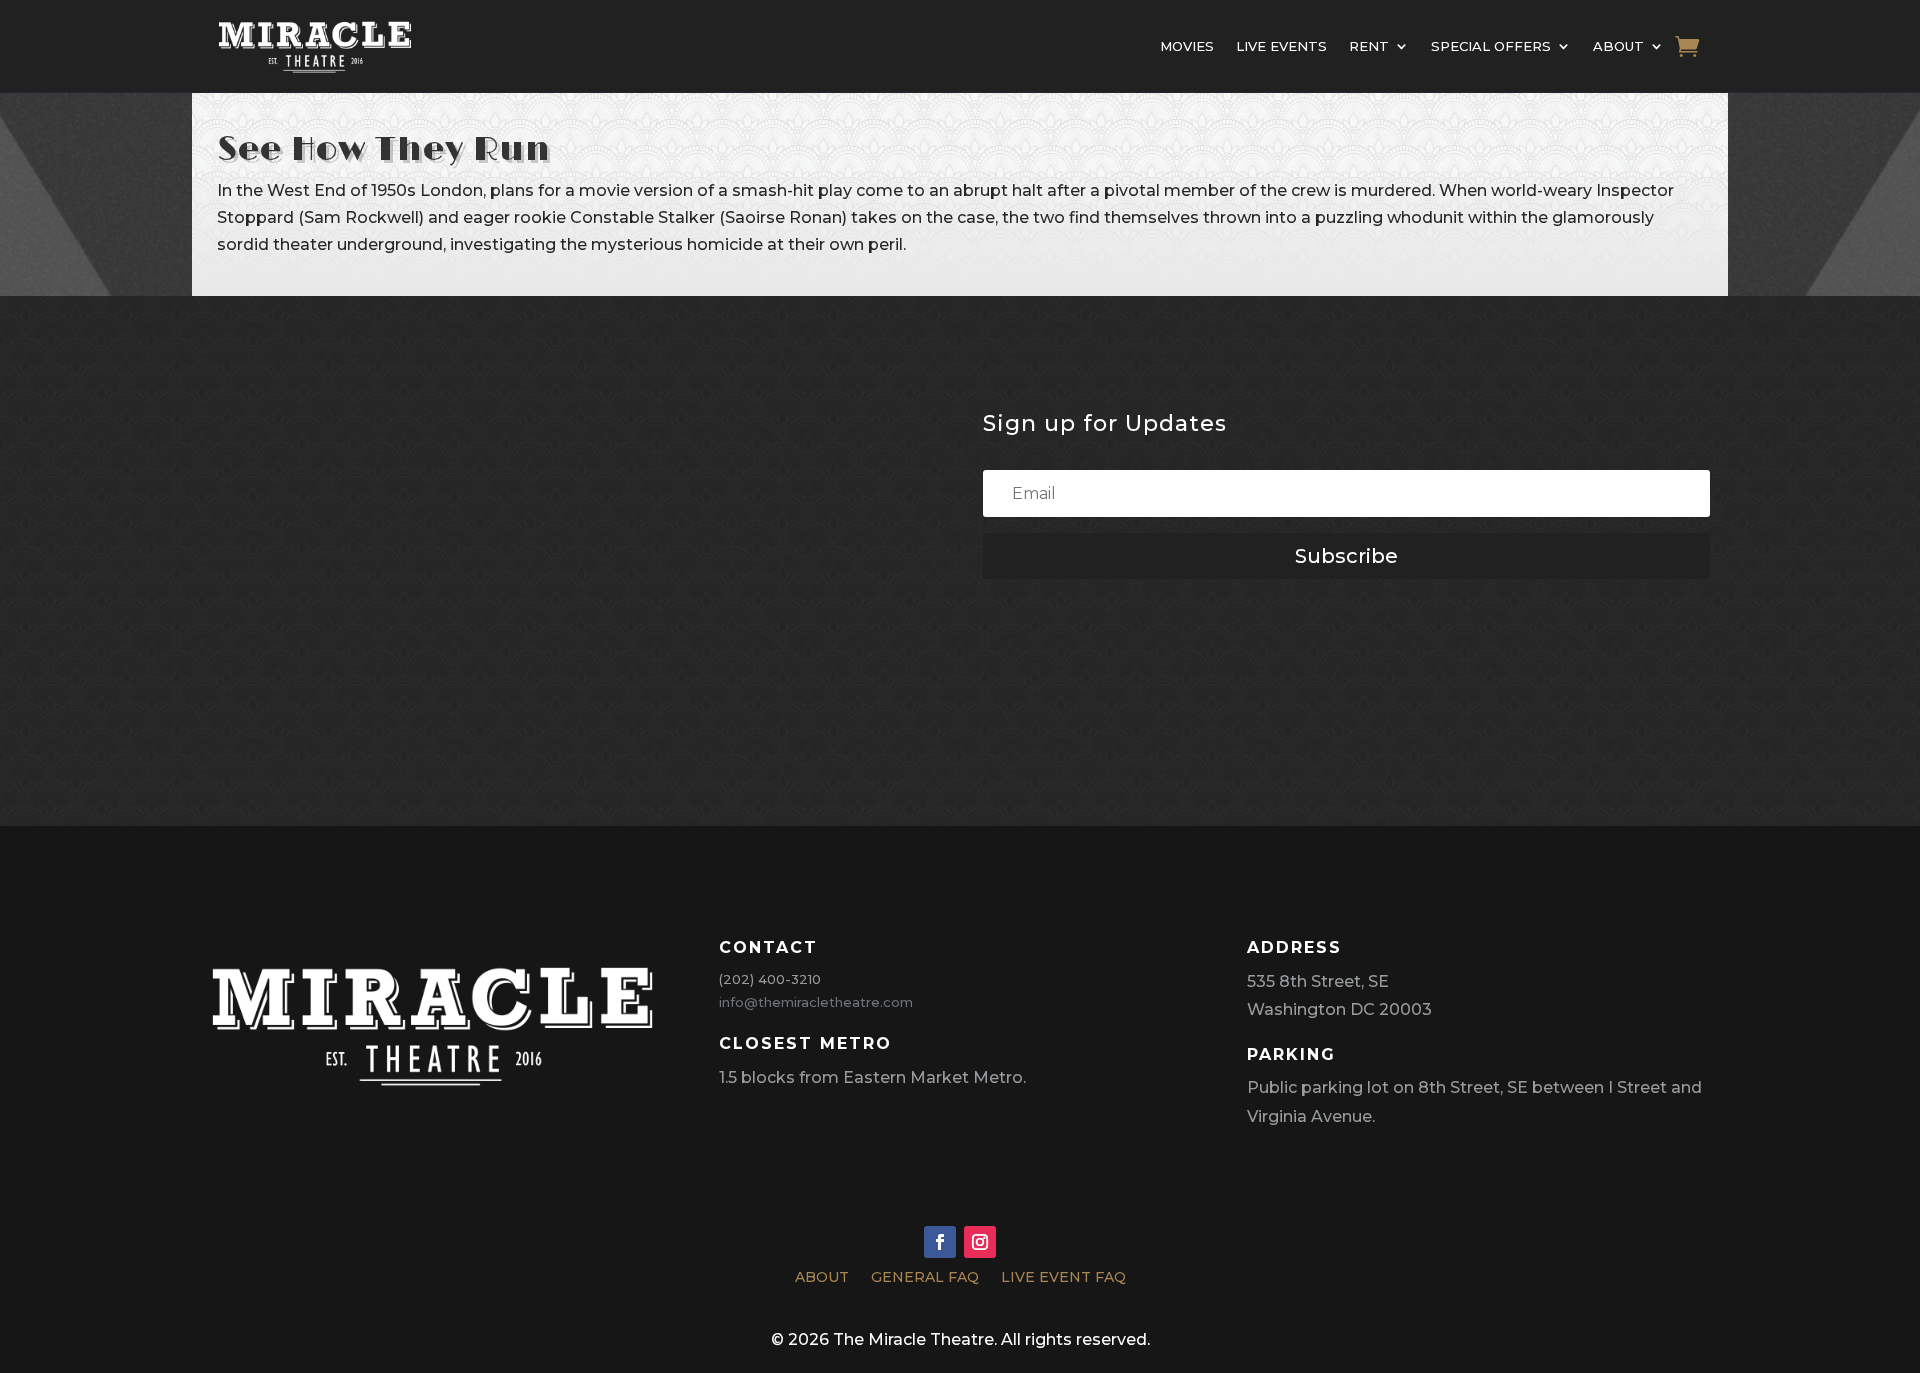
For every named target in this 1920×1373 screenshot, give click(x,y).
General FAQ (925, 1280)
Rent (1369, 46)
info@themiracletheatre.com (816, 1002)
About (1618, 46)
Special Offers (1491, 46)
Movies (1187, 46)
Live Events (1281, 46)
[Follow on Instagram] (980, 1242)
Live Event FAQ (1063, 1280)
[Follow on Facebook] (940, 1242)
